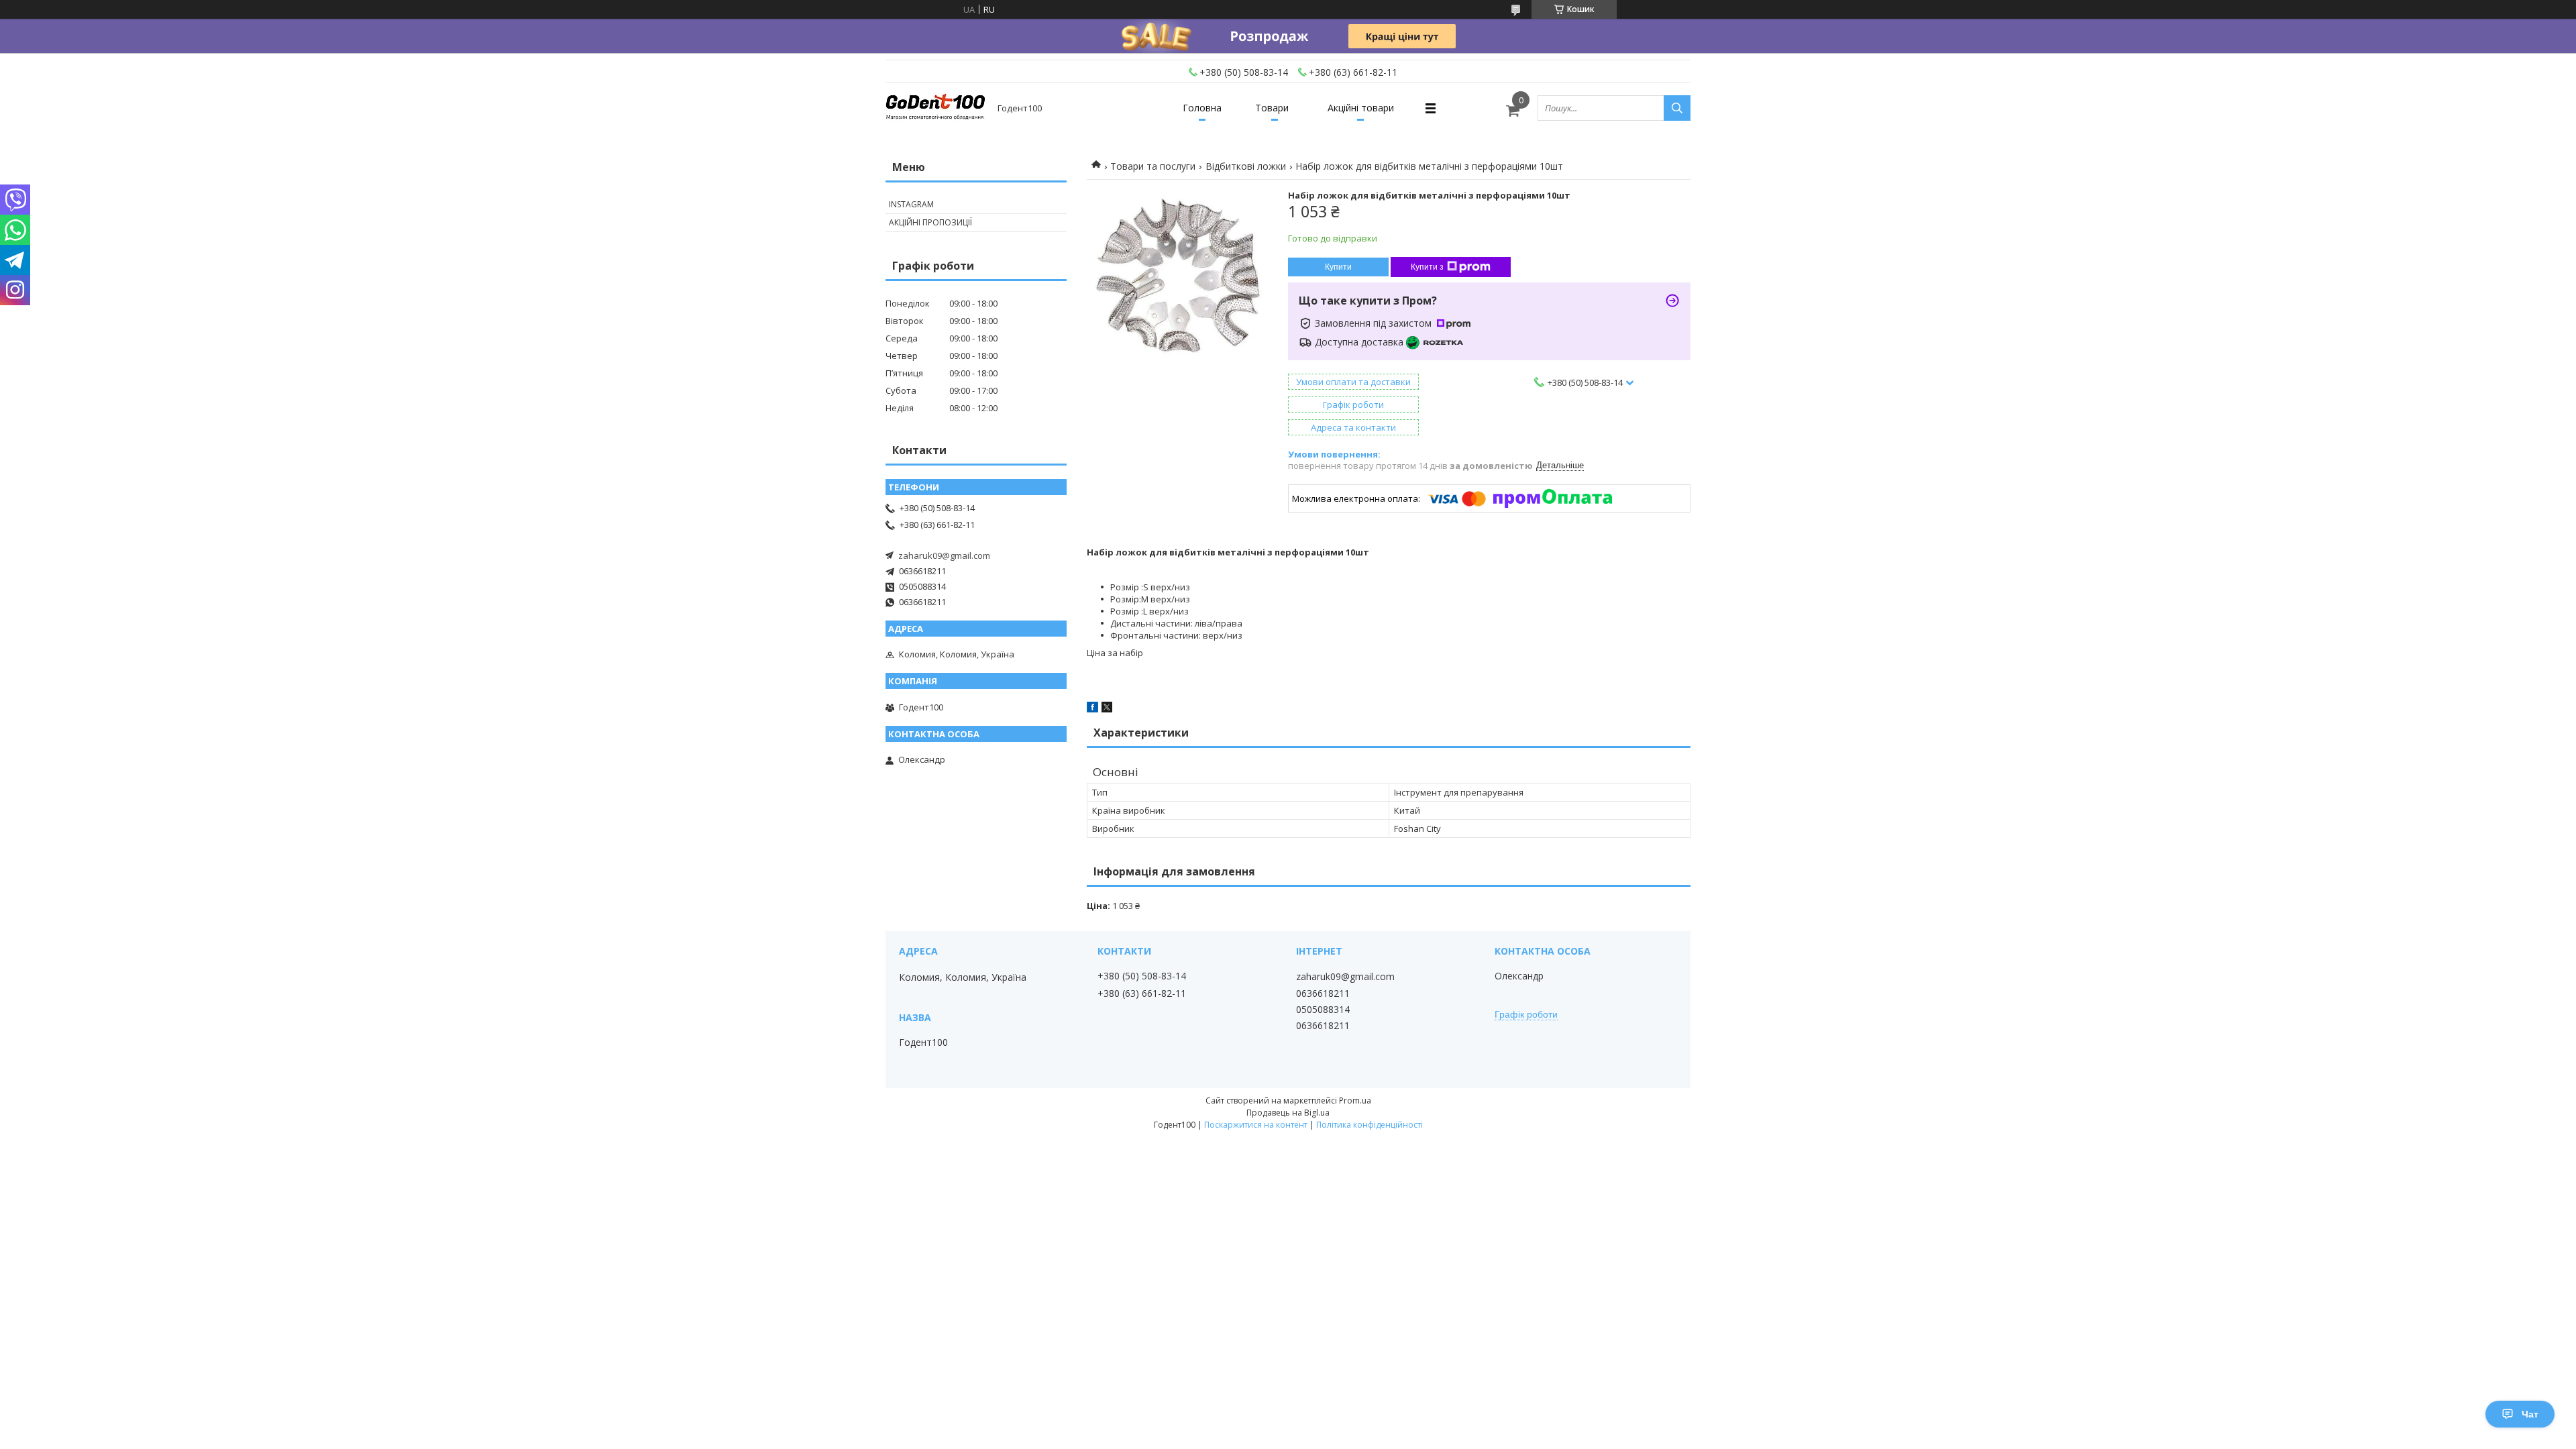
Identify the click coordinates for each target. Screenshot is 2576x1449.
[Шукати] (1677, 108)
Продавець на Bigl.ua (1288, 1113)
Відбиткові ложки (1246, 166)
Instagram (911, 204)
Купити (1338, 267)
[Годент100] (936, 108)
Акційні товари (1361, 108)
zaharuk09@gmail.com (944, 555)
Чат (2530, 1414)
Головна (1202, 108)
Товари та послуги (1153, 166)
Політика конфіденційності (1370, 1125)
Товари (1272, 108)
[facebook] (1092, 709)
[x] (1107, 709)
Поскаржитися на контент (1256, 1125)
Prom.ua (1355, 1101)
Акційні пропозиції (930, 222)
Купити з (1427, 267)
